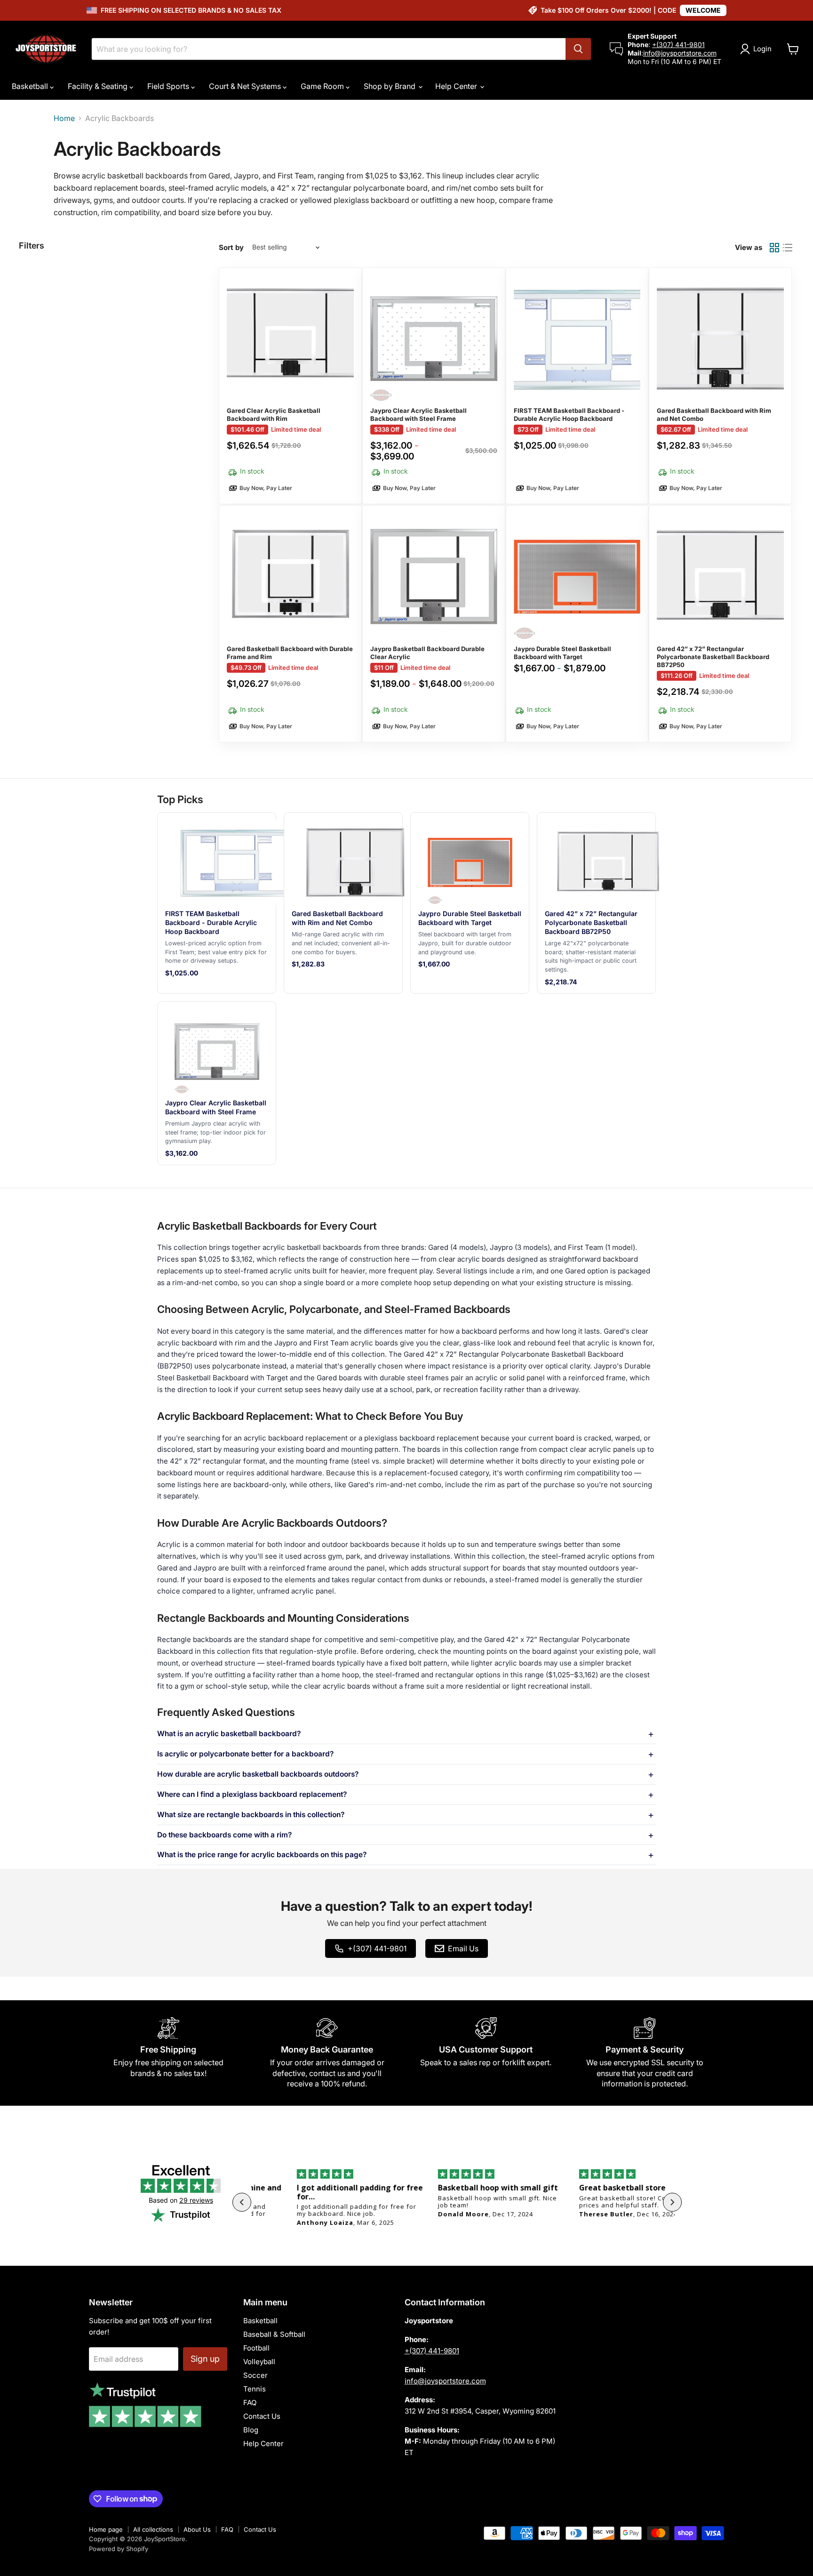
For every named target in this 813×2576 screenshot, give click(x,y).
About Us (197, 2529)
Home (64, 118)
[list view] (788, 248)
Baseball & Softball (274, 2334)
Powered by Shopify (119, 2549)
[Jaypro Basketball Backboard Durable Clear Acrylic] (434, 624)
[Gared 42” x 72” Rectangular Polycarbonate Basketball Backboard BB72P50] (720, 624)
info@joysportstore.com (680, 53)
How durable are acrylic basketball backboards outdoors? (258, 1774)
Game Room (323, 86)
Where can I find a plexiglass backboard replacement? (252, 1795)
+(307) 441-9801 (678, 44)
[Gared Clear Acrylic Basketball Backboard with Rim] (290, 386)
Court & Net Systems (246, 86)
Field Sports (169, 86)
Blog (251, 2430)
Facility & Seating (99, 86)
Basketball (31, 86)
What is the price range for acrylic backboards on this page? (262, 1855)
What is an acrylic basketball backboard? (229, 1734)
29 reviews (196, 2200)
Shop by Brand (391, 86)
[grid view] (774, 248)
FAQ (250, 2403)
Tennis (255, 2389)
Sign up (205, 2359)
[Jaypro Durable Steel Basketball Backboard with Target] (577, 624)
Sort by (231, 247)
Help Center (457, 86)
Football (256, 2348)
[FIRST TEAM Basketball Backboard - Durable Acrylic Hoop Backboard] (577, 386)
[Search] (578, 49)
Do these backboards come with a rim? (224, 1835)
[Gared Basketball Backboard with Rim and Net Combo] (720, 386)
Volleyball (259, 2362)
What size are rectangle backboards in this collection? (251, 1815)
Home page (106, 2529)
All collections (153, 2529)
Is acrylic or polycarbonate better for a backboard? (245, 1754)
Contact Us (262, 2416)
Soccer (255, 2375)
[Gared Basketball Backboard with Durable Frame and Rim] (290, 624)
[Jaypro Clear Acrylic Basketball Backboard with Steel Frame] (434, 386)
